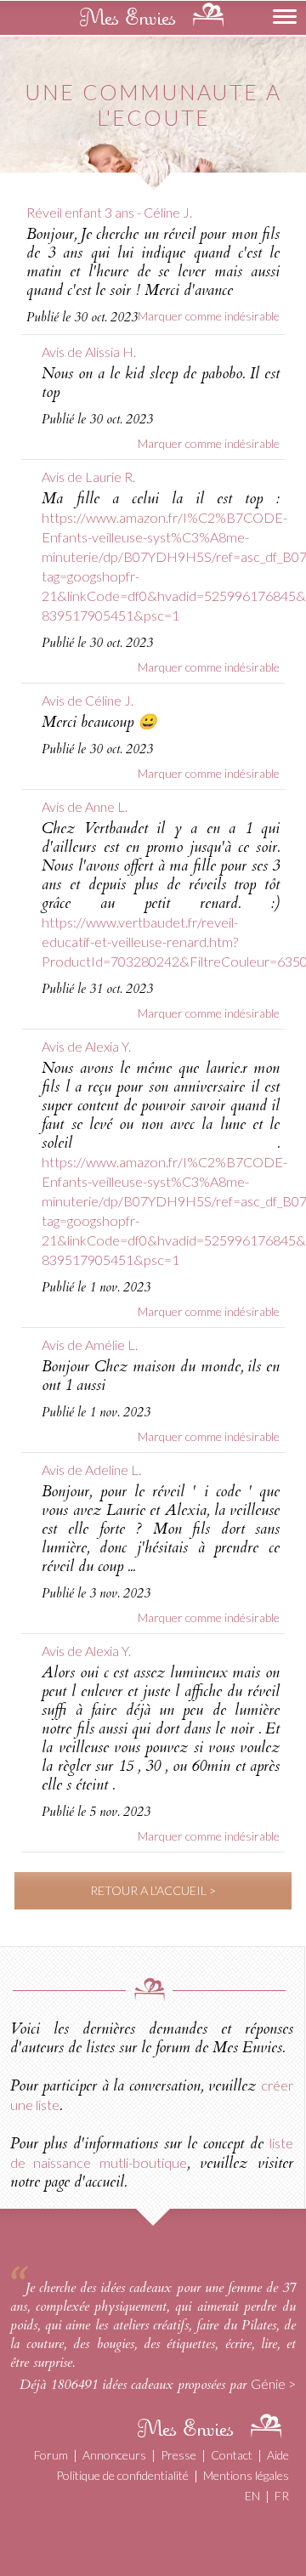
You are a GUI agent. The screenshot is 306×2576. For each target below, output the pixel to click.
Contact (232, 2455)
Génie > (273, 2383)
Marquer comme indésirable (209, 316)
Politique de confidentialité (122, 2475)
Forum (51, 2455)
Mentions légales (246, 2475)
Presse (178, 2455)
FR (282, 2496)
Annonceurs (114, 2455)
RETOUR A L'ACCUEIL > (153, 1890)
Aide (278, 2455)
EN (252, 2496)
